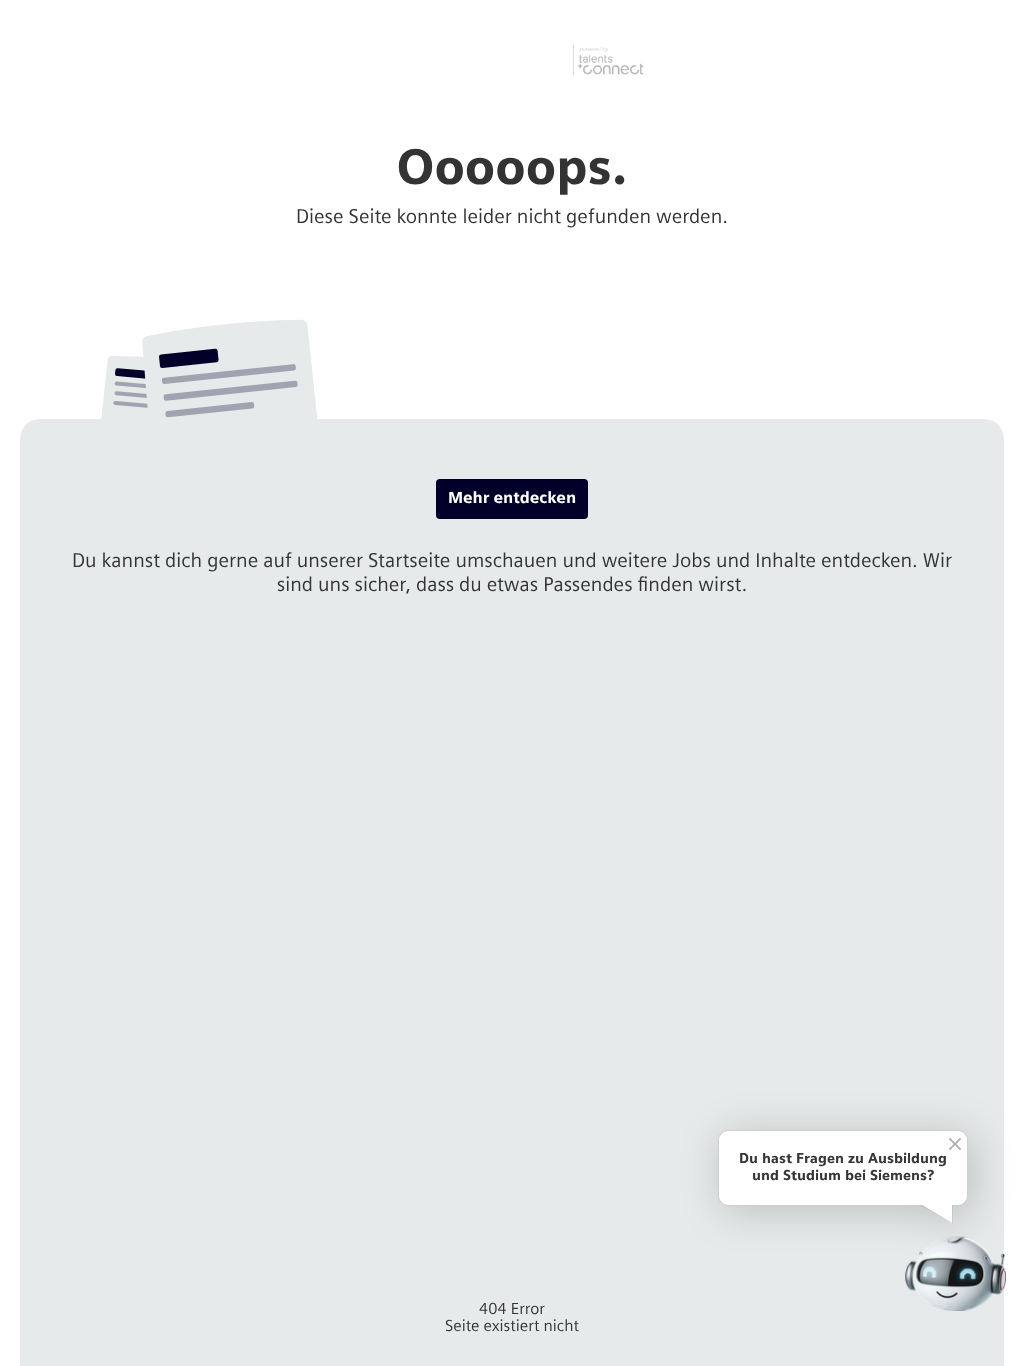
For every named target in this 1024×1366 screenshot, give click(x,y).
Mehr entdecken (512, 498)
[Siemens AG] (512, 60)
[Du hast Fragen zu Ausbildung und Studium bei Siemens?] (955, 1273)
